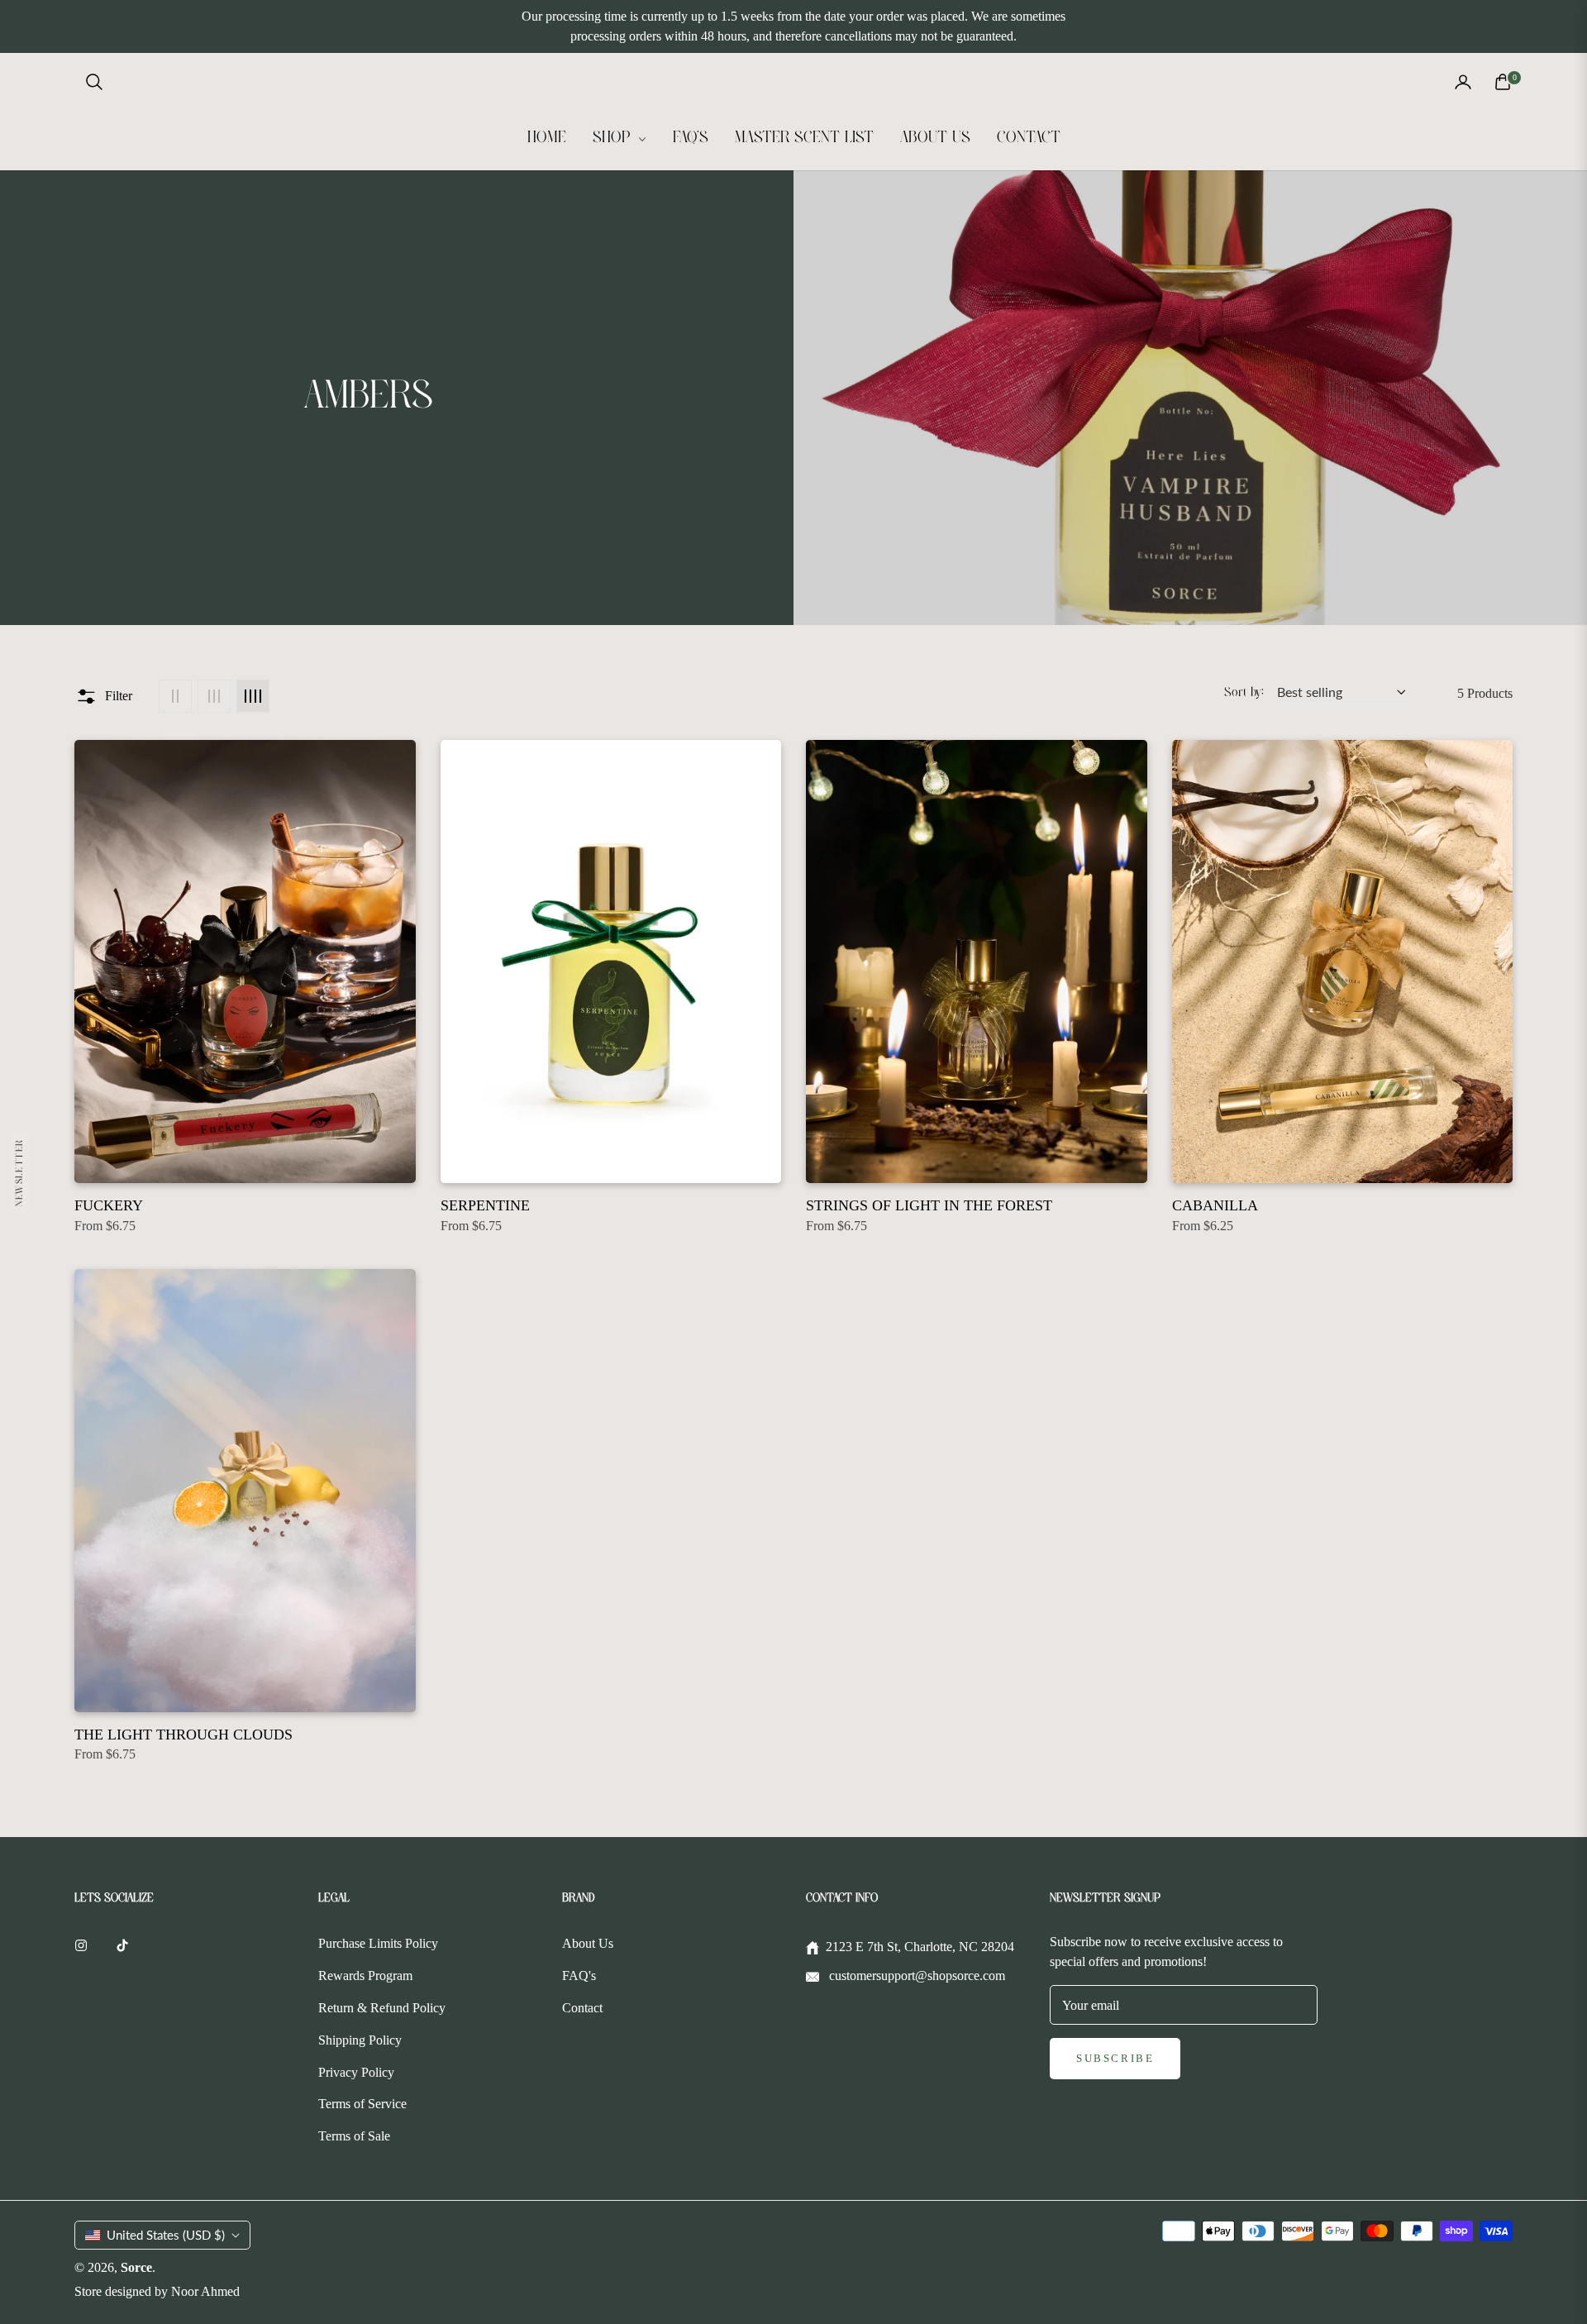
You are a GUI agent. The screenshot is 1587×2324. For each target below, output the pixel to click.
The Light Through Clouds (183, 1735)
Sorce (136, 2267)
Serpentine (485, 1205)
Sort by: (1244, 692)
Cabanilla (1215, 1205)
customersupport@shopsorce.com (915, 1976)
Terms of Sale (354, 2136)
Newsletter (19, 1172)
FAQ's (579, 1976)
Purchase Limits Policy (378, 1943)
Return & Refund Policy (382, 2008)
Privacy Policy (356, 2072)
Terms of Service (362, 2104)
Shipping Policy (360, 2040)
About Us (588, 1943)
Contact (582, 2008)
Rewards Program (365, 1976)
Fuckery (109, 1205)
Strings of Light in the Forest (929, 1205)
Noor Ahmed (205, 2291)
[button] (94, 82)
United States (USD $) (166, 2235)
